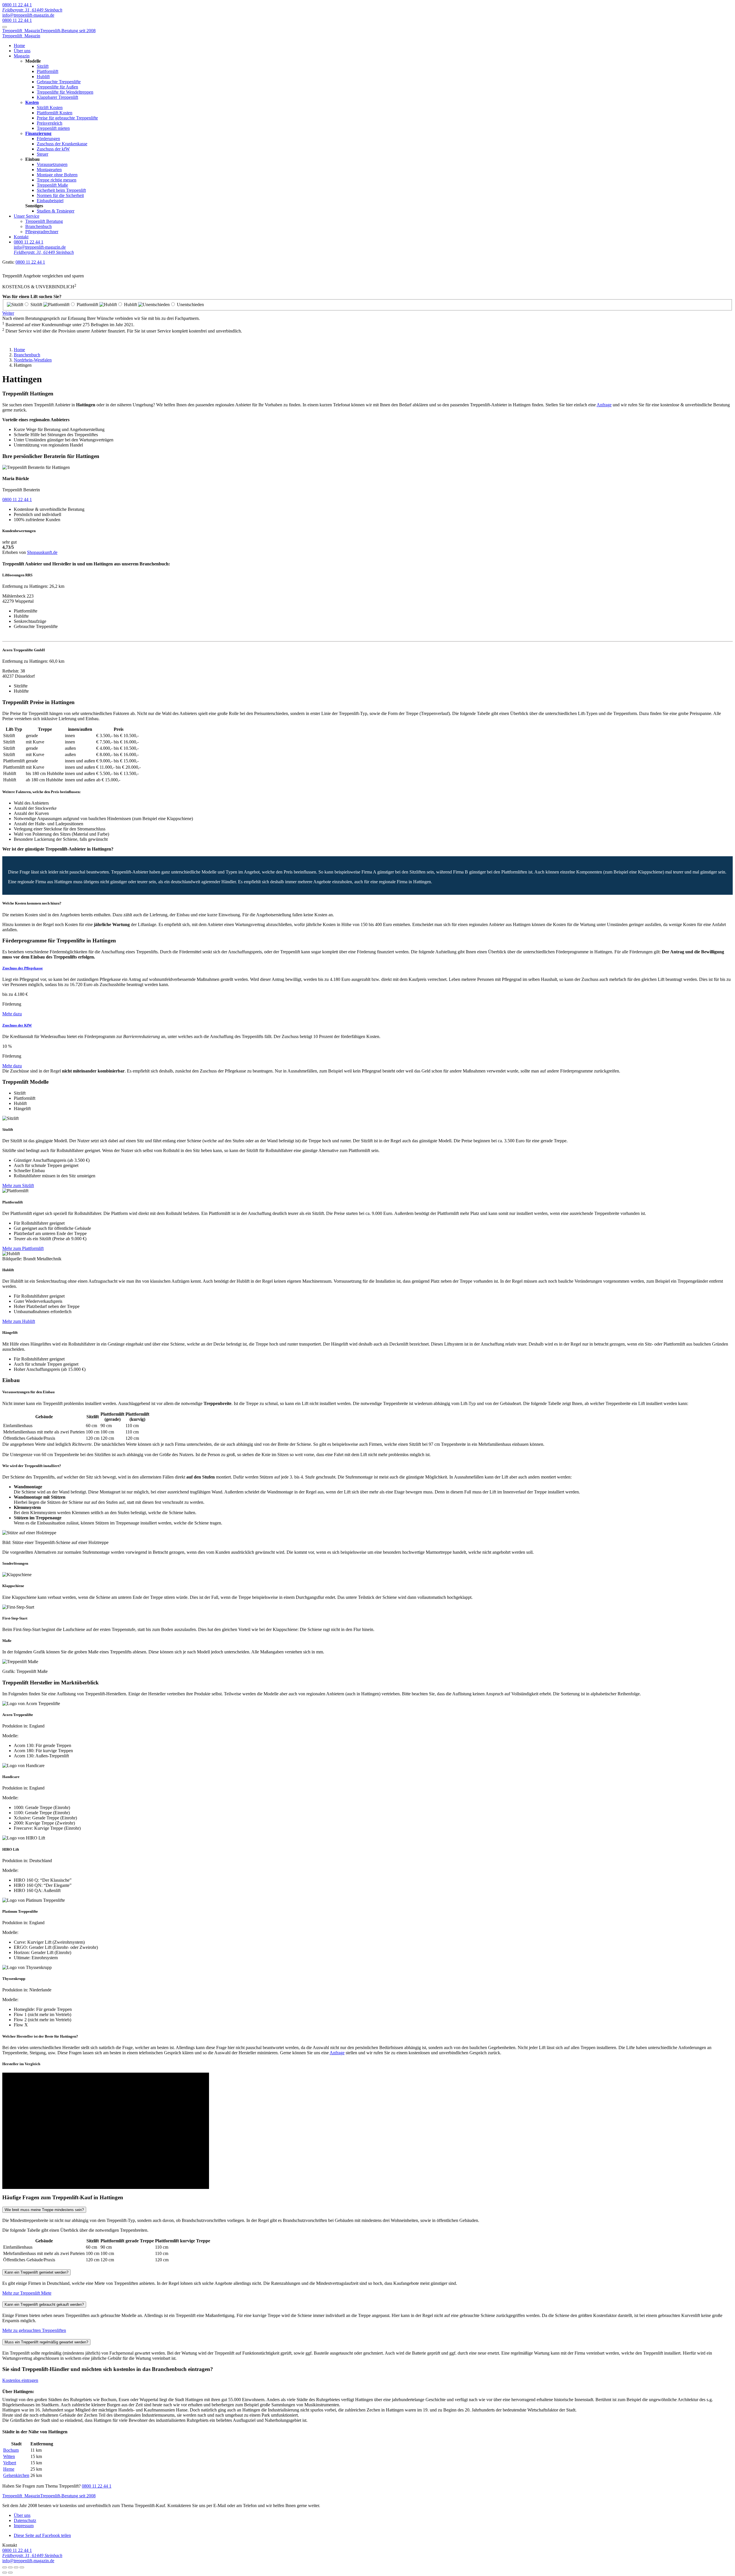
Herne (9, 2469)
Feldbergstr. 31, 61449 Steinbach (32, 10)
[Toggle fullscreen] (16, 2567)
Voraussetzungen (52, 164)
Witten (9, 2456)
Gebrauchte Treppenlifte (59, 82)
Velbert (10, 2463)
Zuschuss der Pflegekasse (23, 968)
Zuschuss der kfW (53, 149)
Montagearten (49, 170)
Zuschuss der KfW (17, 1025)
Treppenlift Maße (52, 185)
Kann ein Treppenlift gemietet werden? (36, 2272)
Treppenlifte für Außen (57, 87)
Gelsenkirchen (16, 2475)
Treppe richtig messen (57, 180)
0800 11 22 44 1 (17, 5)
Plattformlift (48, 71)
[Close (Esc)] (5, 2567)
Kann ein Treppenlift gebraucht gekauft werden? (44, 2305)
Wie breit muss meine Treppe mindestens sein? (44, 2210)
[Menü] (5, 27)
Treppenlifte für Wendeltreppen (65, 92)
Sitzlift (43, 66)
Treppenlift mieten (53, 128)
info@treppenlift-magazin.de (28, 15)
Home (19, 46)
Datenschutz (25, 2520)
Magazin (22, 56)
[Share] (10, 2567)
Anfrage (604, 405)
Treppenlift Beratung (44, 221)
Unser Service (27, 216)
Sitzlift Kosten (50, 108)
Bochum (11, 2450)
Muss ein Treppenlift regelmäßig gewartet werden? (46, 2342)
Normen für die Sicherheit (60, 195)
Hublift (43, 77)
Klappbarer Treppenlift (57, 97)
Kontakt (21, 237)
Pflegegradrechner (42, 232)
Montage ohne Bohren (57, 175)
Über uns (22, 51)
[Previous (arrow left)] (5, 2573)
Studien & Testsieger (56, 211)
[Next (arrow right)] (10, 2573)
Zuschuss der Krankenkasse (62, 144)
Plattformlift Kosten (55, 113)
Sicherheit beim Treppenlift (61, 190)
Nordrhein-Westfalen (33, 360)
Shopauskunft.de (42, 552)
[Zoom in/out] (22, 2567)
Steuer (42, 154)
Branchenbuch (38, 226)
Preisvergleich (50, 123)
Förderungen (48, 139)
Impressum (24, 2526)
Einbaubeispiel (50, 201)
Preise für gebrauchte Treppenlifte (67, 118)
